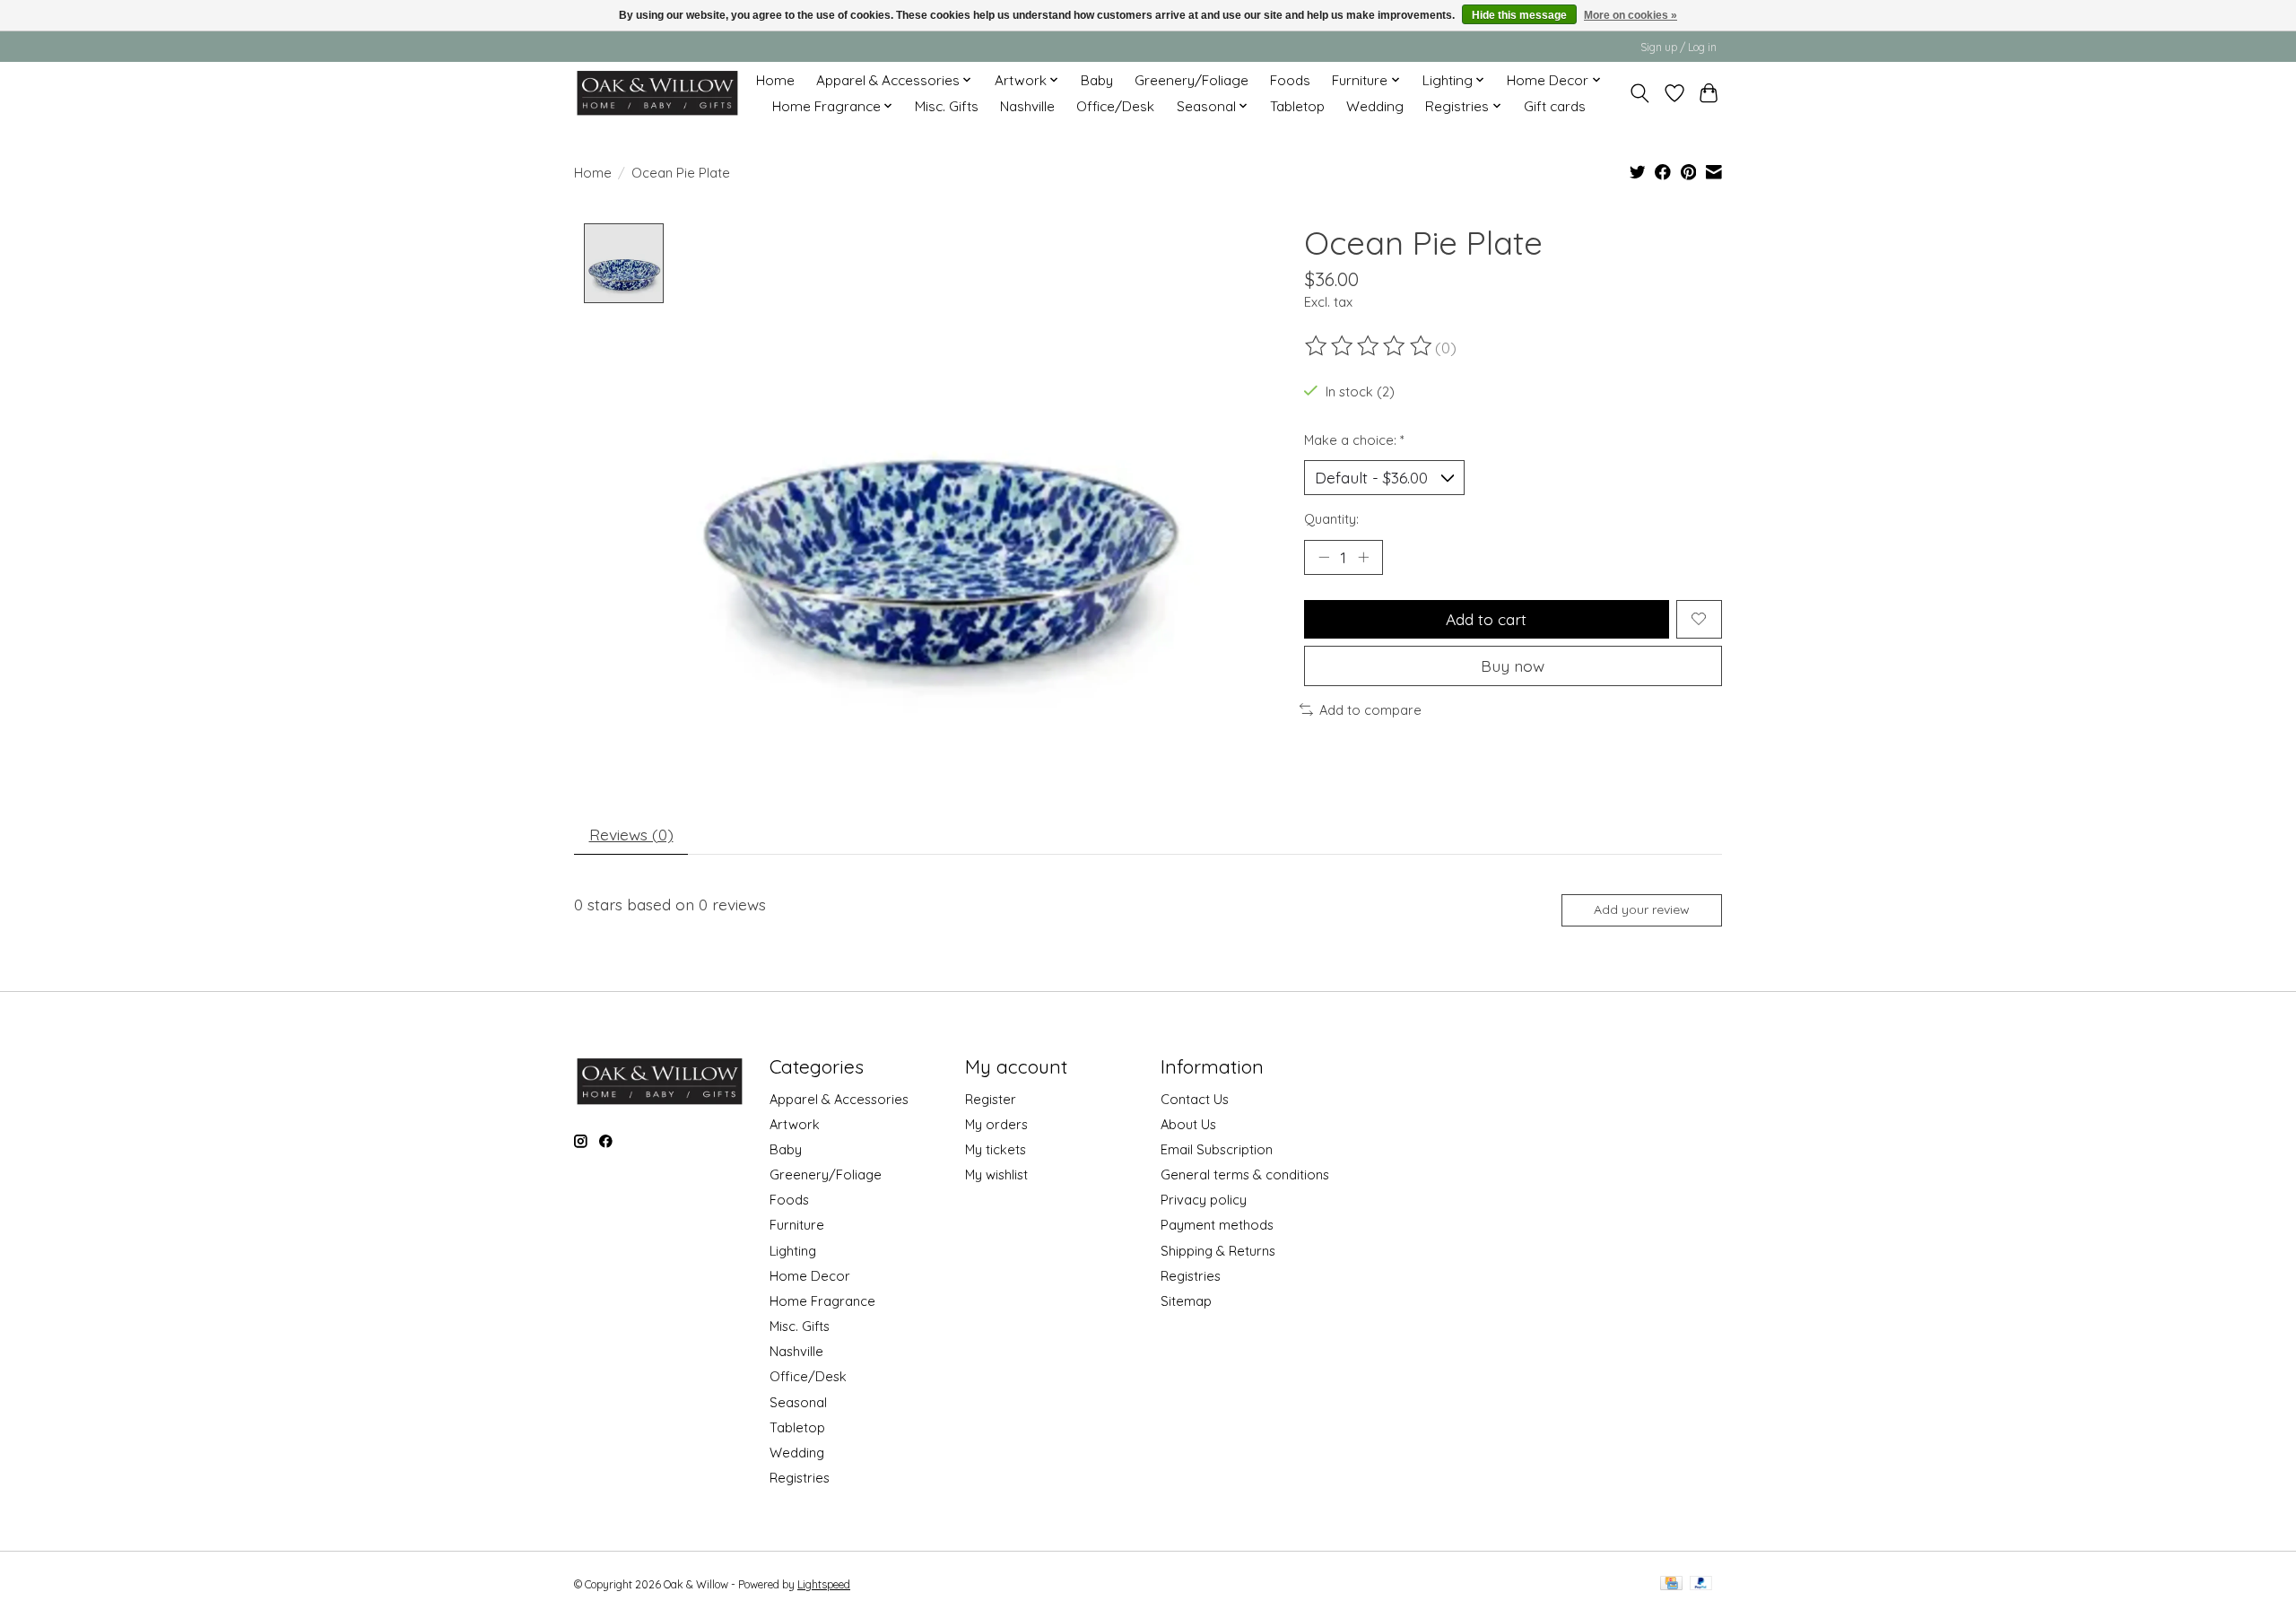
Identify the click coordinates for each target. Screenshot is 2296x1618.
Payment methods (1217, 1225)
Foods (1290, 80)
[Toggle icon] (1640, 93)
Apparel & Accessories (839, 1099)
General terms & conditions (1245, 1174)
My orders (996, 1124)
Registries (800, 1478)
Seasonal (798, 1402)
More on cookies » (1631, 15)
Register (991, 1099)
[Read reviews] (1370, 346)
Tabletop (1297, 106)
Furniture (797, 1225)
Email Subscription (1217, 1149)
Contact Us (1195, 1099)
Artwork (795, 1124)
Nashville (1027, 106)
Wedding (1375, 106)
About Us (1188, 1124)
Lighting (793, 1251)
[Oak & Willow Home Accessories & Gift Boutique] (657, 93)
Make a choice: (1354, 440)
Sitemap (1186, 1301)
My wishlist (996, 1174)
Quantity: (1331, 519)
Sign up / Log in (1679, 47)
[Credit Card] (1671, 1584)
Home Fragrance (822, 1301)
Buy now (1513, 665)
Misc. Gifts (947, 106)
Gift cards (1555, 106)
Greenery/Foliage (1191, 80)
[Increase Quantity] (1363, 557)
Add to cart (1486, 619)
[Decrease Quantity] (1324, 557)
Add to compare (1370, 710)
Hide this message (1519, 15)
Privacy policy (1204, 1200)
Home (775, 80)
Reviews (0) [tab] (631, 834)
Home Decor (810, 1276)
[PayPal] (1701, 1584)
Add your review (1642, 909)
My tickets (996, 1149)
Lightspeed (824, 1584)
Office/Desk (1115, 106)
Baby (1097, 80)
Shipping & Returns (1218, 1251)
